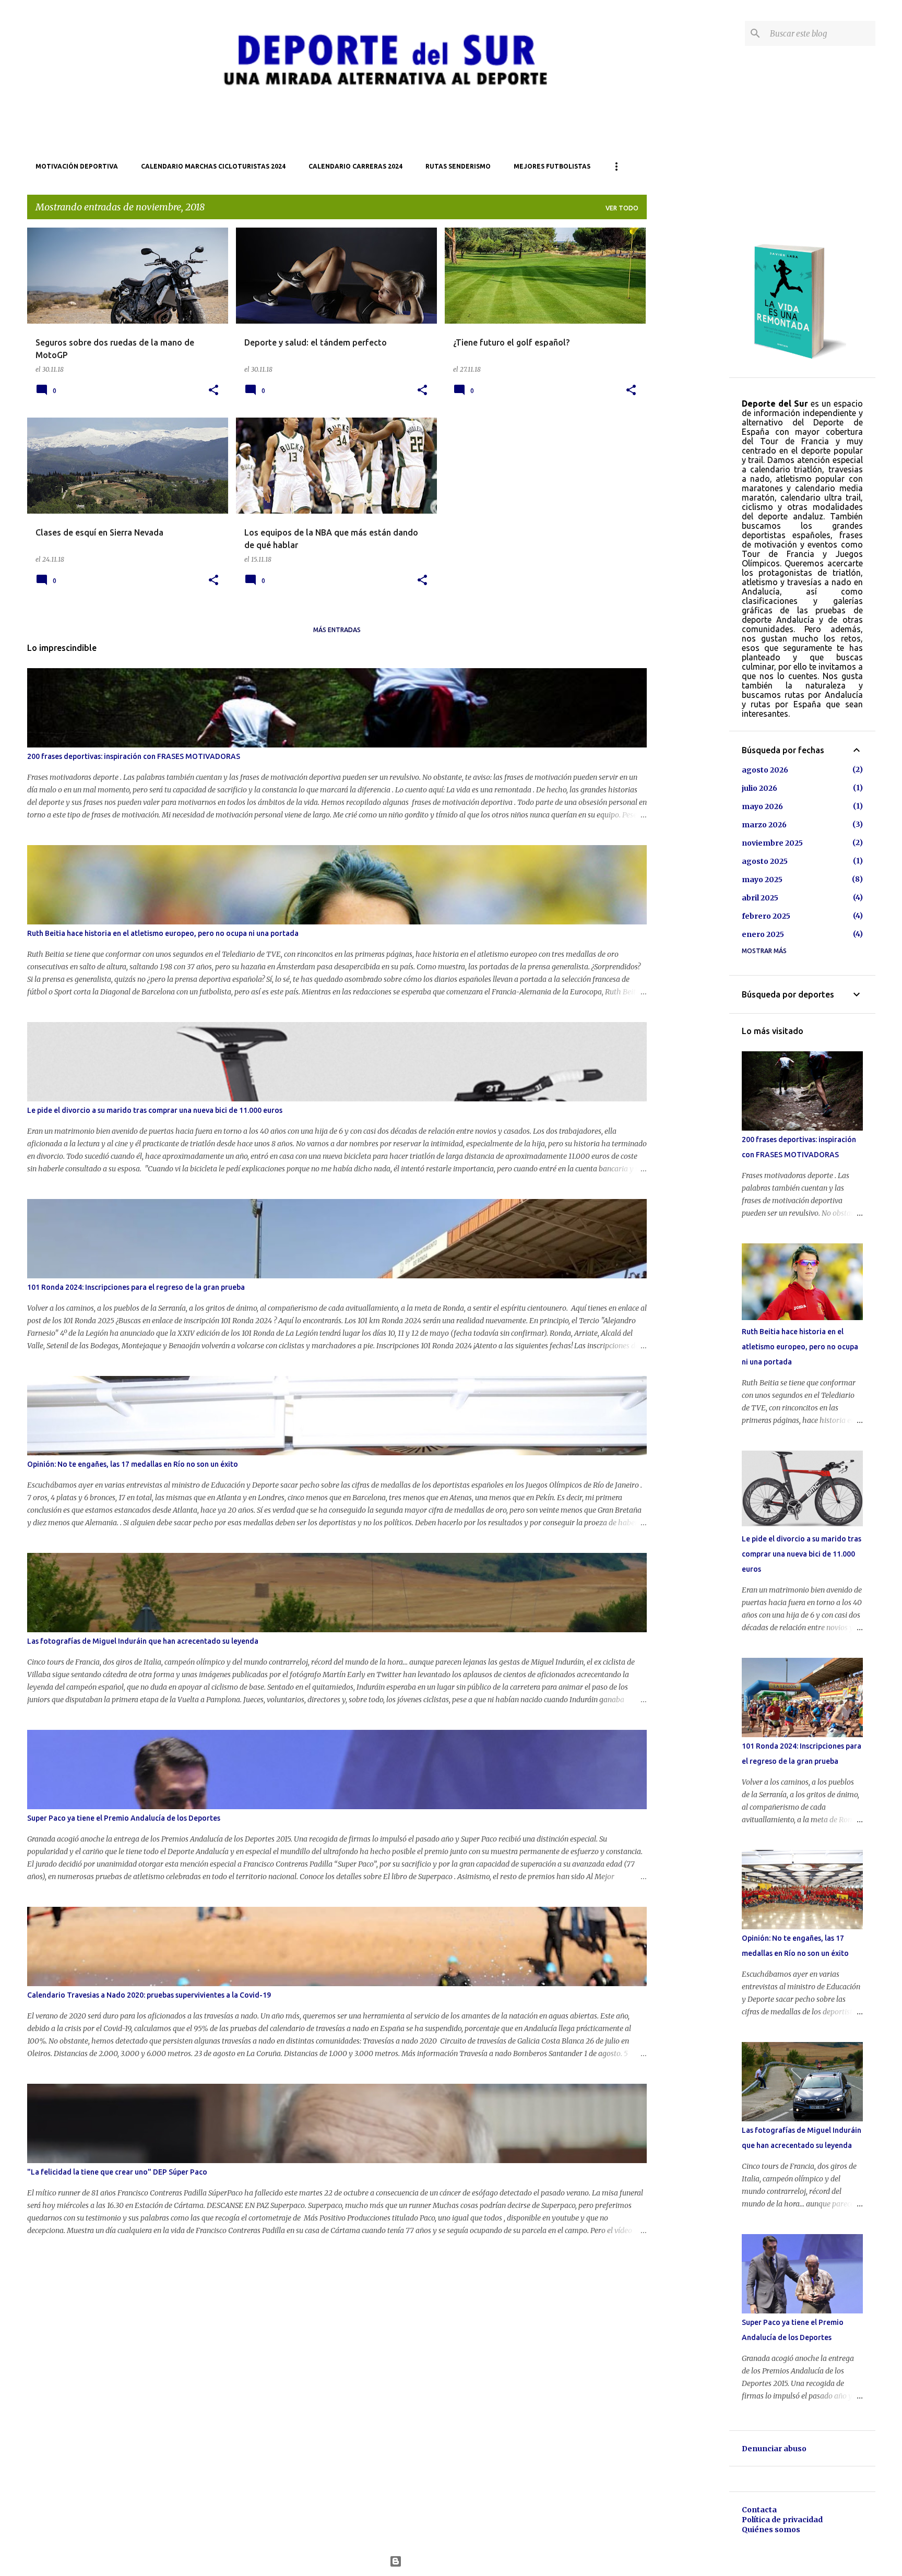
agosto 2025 (765, 861)
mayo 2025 (762, 880)
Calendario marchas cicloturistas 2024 (213, 166)
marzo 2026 (764, 825)
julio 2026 (759, 788)
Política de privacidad (782, 2520)
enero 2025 (763, 934)
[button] (213, 390)
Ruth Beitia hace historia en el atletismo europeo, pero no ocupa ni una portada (163, 933)
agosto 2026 (765, 770)
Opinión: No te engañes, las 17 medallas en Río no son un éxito (133, 1464)
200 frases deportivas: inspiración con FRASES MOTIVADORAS (134, 756)
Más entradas (337, 630)
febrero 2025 (766, 916)
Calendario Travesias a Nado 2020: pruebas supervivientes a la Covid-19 (149, 1995)
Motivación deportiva (77, 166)
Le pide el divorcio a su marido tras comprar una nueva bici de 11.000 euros (155, 1110)
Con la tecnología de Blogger (458, 2561)
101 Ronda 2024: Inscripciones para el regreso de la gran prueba (136, 1287)
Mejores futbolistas (552, 166)
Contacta (759, 2510)
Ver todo (622, 208)
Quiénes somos (771, 2530)
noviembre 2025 (772, 843)
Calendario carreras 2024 (355, 166)
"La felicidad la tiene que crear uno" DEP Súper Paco (117, 2172)
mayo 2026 (762, 806)
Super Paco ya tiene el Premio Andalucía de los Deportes (124, 1818)
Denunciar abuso (774, 2449)
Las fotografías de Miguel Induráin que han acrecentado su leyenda (143, 1641)
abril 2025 (760, 898)
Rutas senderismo (458, 166)
